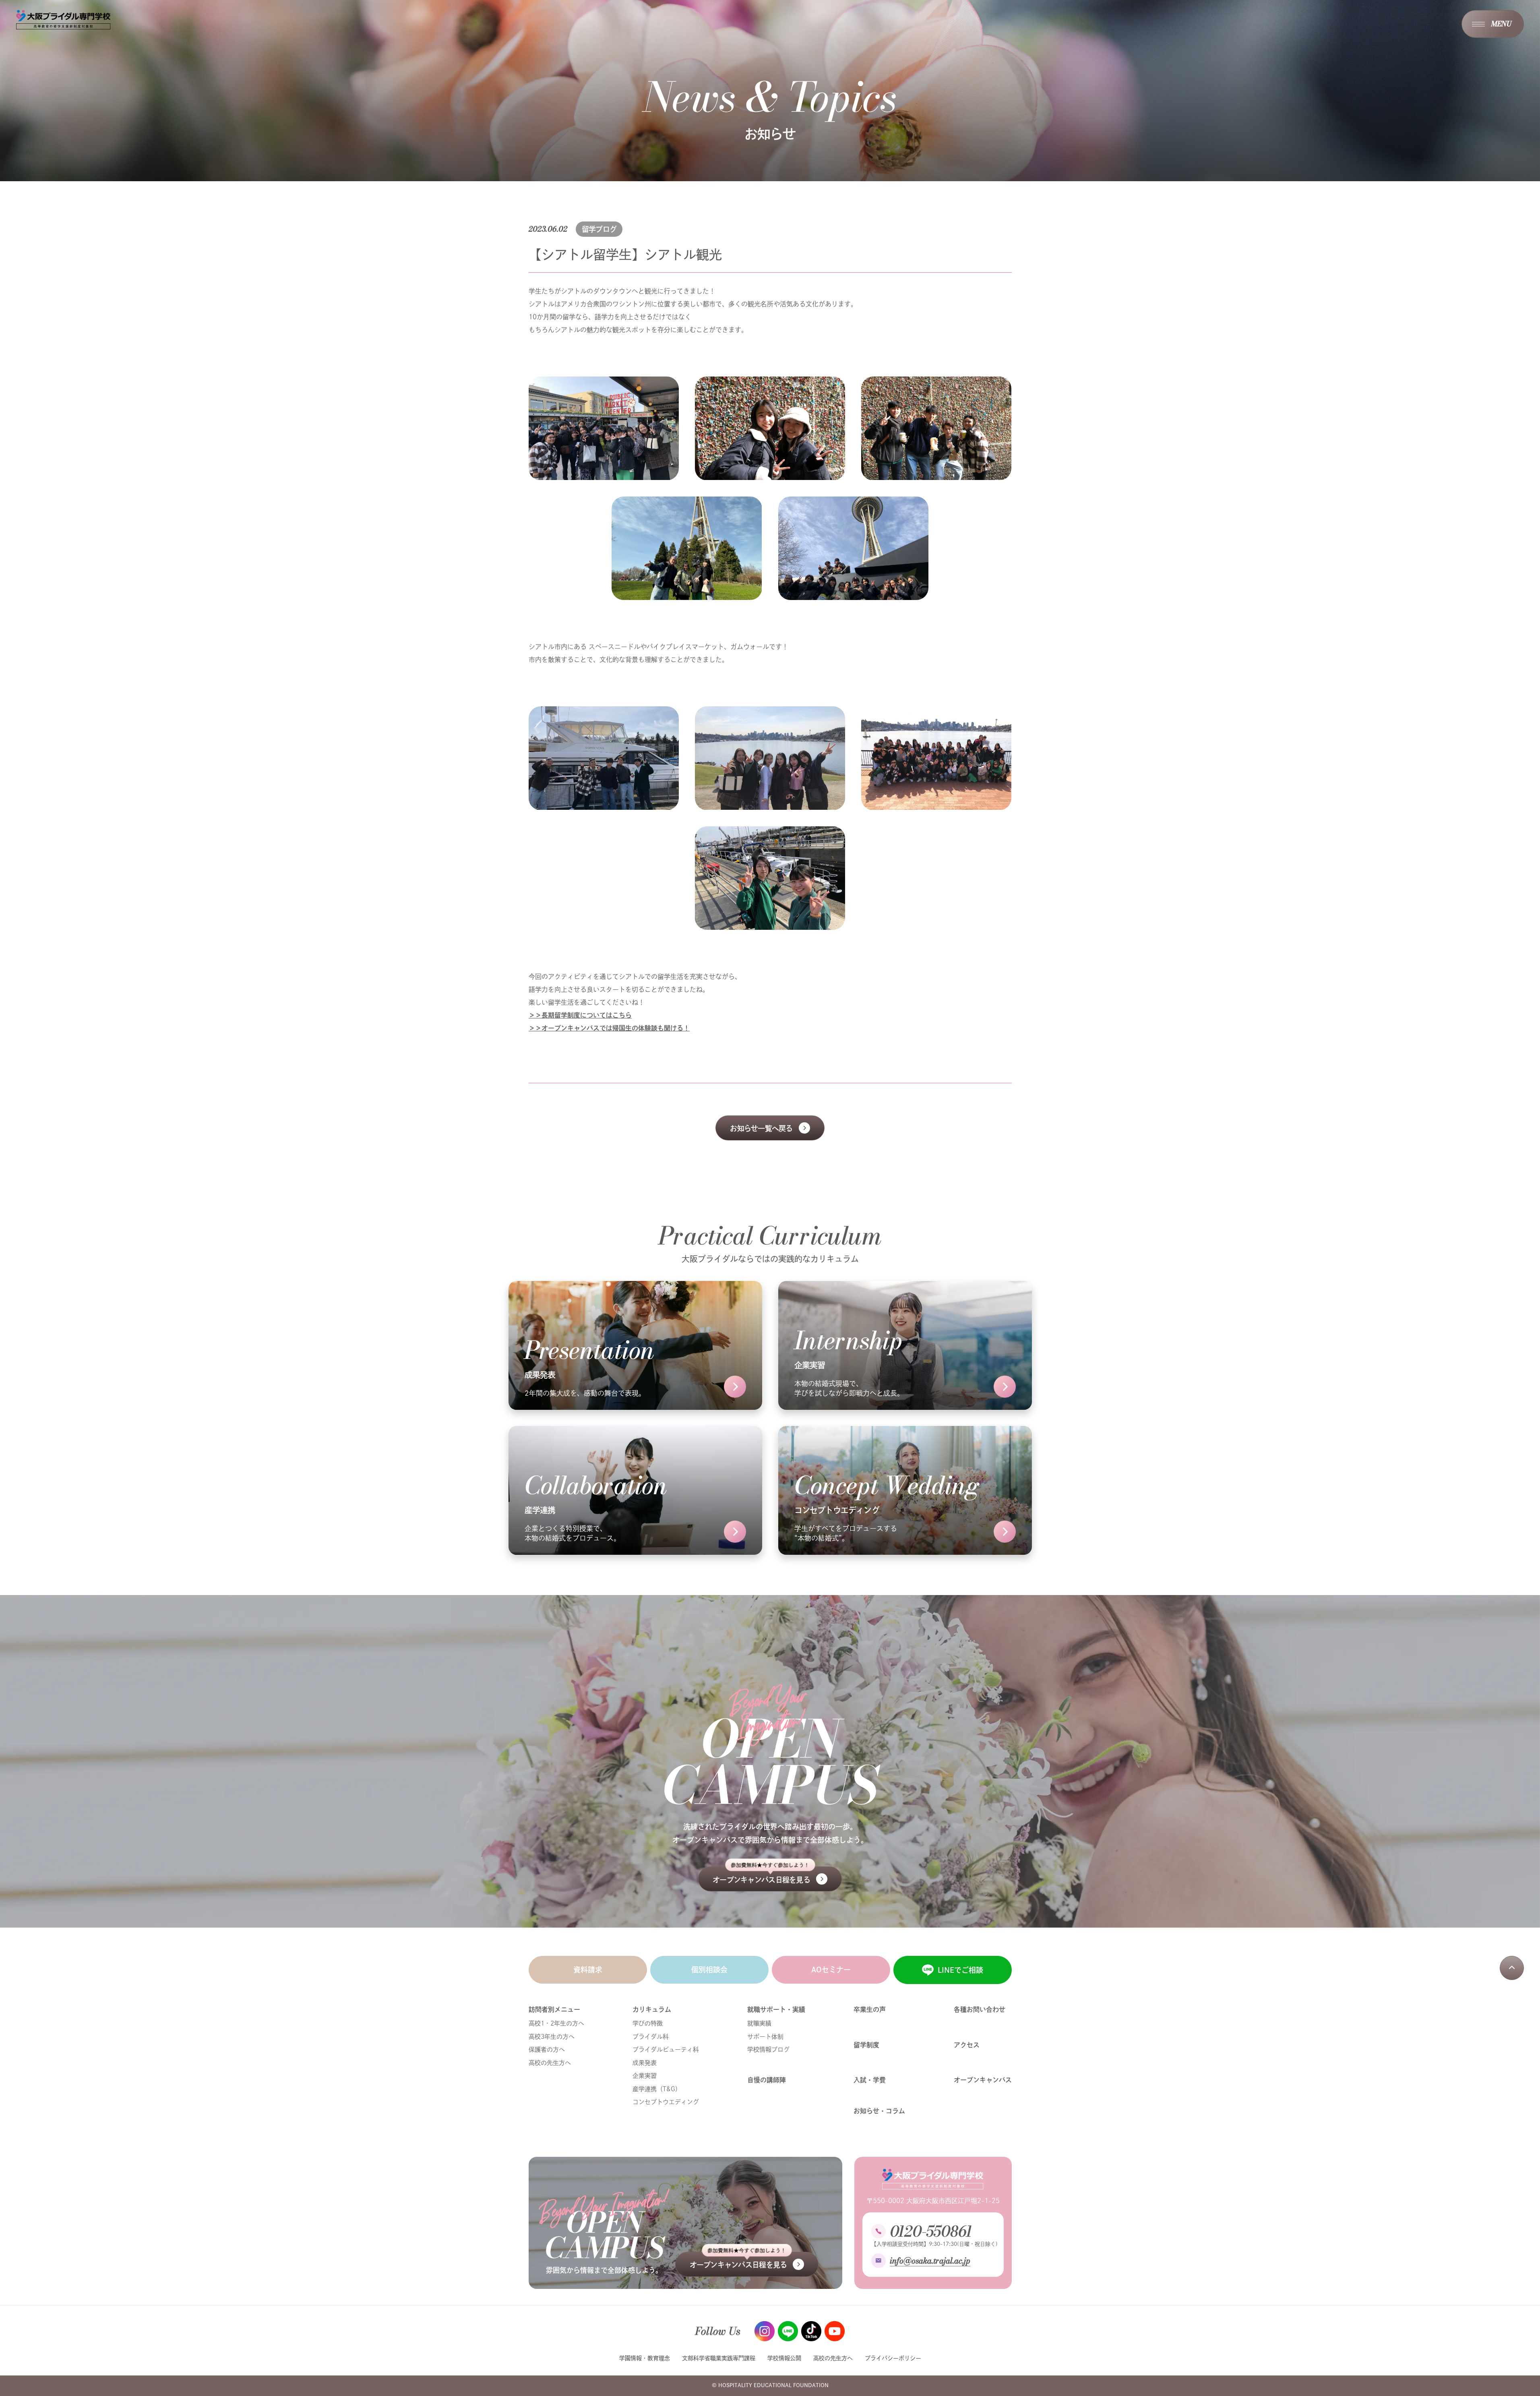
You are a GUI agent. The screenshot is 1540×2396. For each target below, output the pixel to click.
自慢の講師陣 (767, 2080)
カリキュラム (652, 2009)
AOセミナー (831, 1970)
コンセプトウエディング (666, 2102)
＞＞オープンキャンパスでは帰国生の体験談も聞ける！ (609, 1028)
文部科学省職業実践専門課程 (719, 2358)
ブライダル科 (651, 2037)
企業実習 (645, 2076)
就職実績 (759, 2023)
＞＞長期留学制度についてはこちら (580, 1015)
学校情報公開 (784, 2358)
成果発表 (645, 2063)
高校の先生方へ (550, 2063)
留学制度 (866, 2045)
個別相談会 (709, 1970)
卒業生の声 (870, 2009)
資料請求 (588, 1970)
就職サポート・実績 (776, 2009)
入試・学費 (870, 2080)
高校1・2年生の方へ (556, 2023)
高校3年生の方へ (552, 2037)
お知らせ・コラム (879, 2111)
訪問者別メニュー (554, 2009)
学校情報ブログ (768, 2049)
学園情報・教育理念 (645, 2358)
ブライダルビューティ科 (666, 2049)
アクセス (967, 2045)
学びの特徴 (648, 2023)
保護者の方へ (547, 2049)
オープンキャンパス (983, 2080)
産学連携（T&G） (657, 2089)
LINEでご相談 (960, 1970)
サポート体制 (765, 2037)
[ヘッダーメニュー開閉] (1493, 24)
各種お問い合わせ (980, 2009)
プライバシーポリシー (893, 2358)
